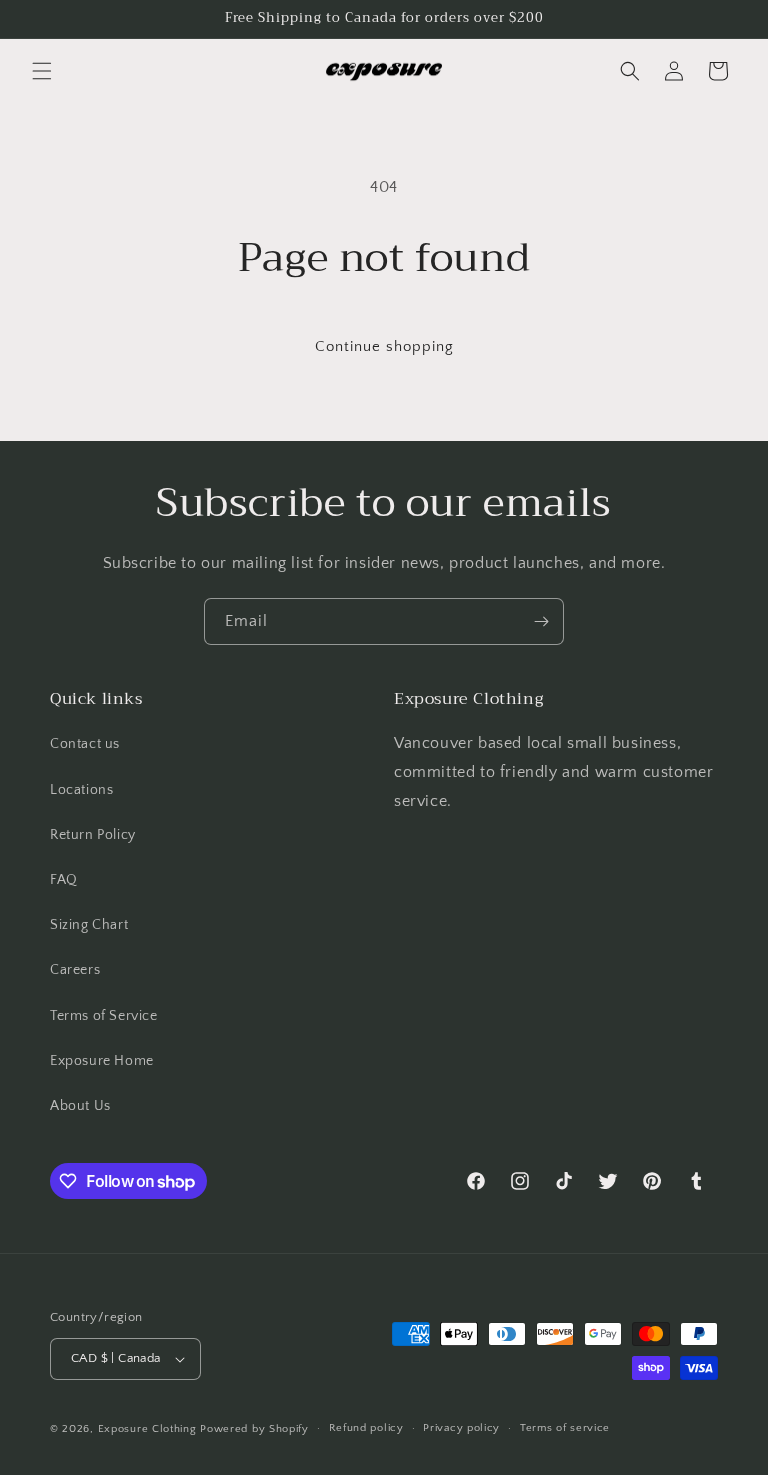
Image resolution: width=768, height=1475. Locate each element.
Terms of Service (104, 1016)
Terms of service (565, 1428)
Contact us (85, 744)
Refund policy (366, 1428)
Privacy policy (461, 1428)
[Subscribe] (541, 621)
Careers (75, 970)
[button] (42, 71)
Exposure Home (102, 1061)
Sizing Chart (89, 925)
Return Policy (93, 835)
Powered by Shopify (254, 1429)
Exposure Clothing (147, 1429)
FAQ (64, 880)
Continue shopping (384, 346)
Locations (81, 790)
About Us (80, 1106)
